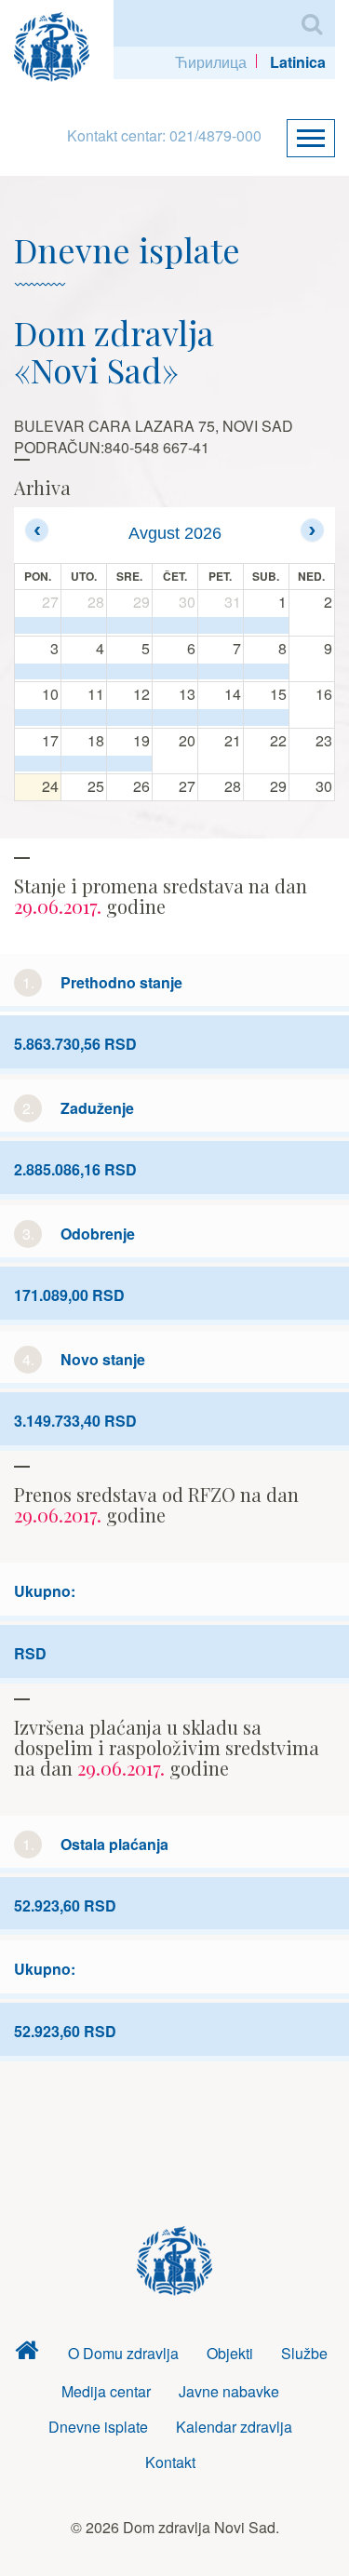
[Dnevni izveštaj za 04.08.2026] (84, 672)
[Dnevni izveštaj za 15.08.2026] (266, 718)
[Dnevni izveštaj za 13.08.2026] (175, 718)
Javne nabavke (229, 2391)
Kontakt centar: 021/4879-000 (164, 135)
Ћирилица (211, 62)
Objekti (230, 2353)
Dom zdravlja (26, 2354)
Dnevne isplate (98, 2427)
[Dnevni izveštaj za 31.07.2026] (221, 625)
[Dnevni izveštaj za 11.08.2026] (84, 718)
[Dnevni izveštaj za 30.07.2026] (175, 625)
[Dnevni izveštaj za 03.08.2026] (38, 672)
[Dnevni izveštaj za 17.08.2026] (38, 764)
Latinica (298, 62)
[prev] (37, 530)
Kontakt (170, 2462)
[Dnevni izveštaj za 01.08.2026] (266, 625)
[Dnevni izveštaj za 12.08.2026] (129, 718)
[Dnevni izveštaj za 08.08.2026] (266, 672)
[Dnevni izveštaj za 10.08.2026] (38, 718)
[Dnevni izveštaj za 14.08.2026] (221, 718)
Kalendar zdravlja (234, 2427)
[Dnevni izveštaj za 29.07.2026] (129, 625)
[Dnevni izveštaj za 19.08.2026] (129, 764)
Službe (304, 2353)
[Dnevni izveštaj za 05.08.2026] (129, 672)
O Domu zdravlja (123, 2353)
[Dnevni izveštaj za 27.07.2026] (38, 625)
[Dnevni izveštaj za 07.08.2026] (221, 672)
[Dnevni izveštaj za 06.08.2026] (175, 672)
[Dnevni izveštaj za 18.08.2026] (84, 764)
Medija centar (106, 2391)
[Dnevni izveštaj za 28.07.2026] (84, 625)
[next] (312, 530)
